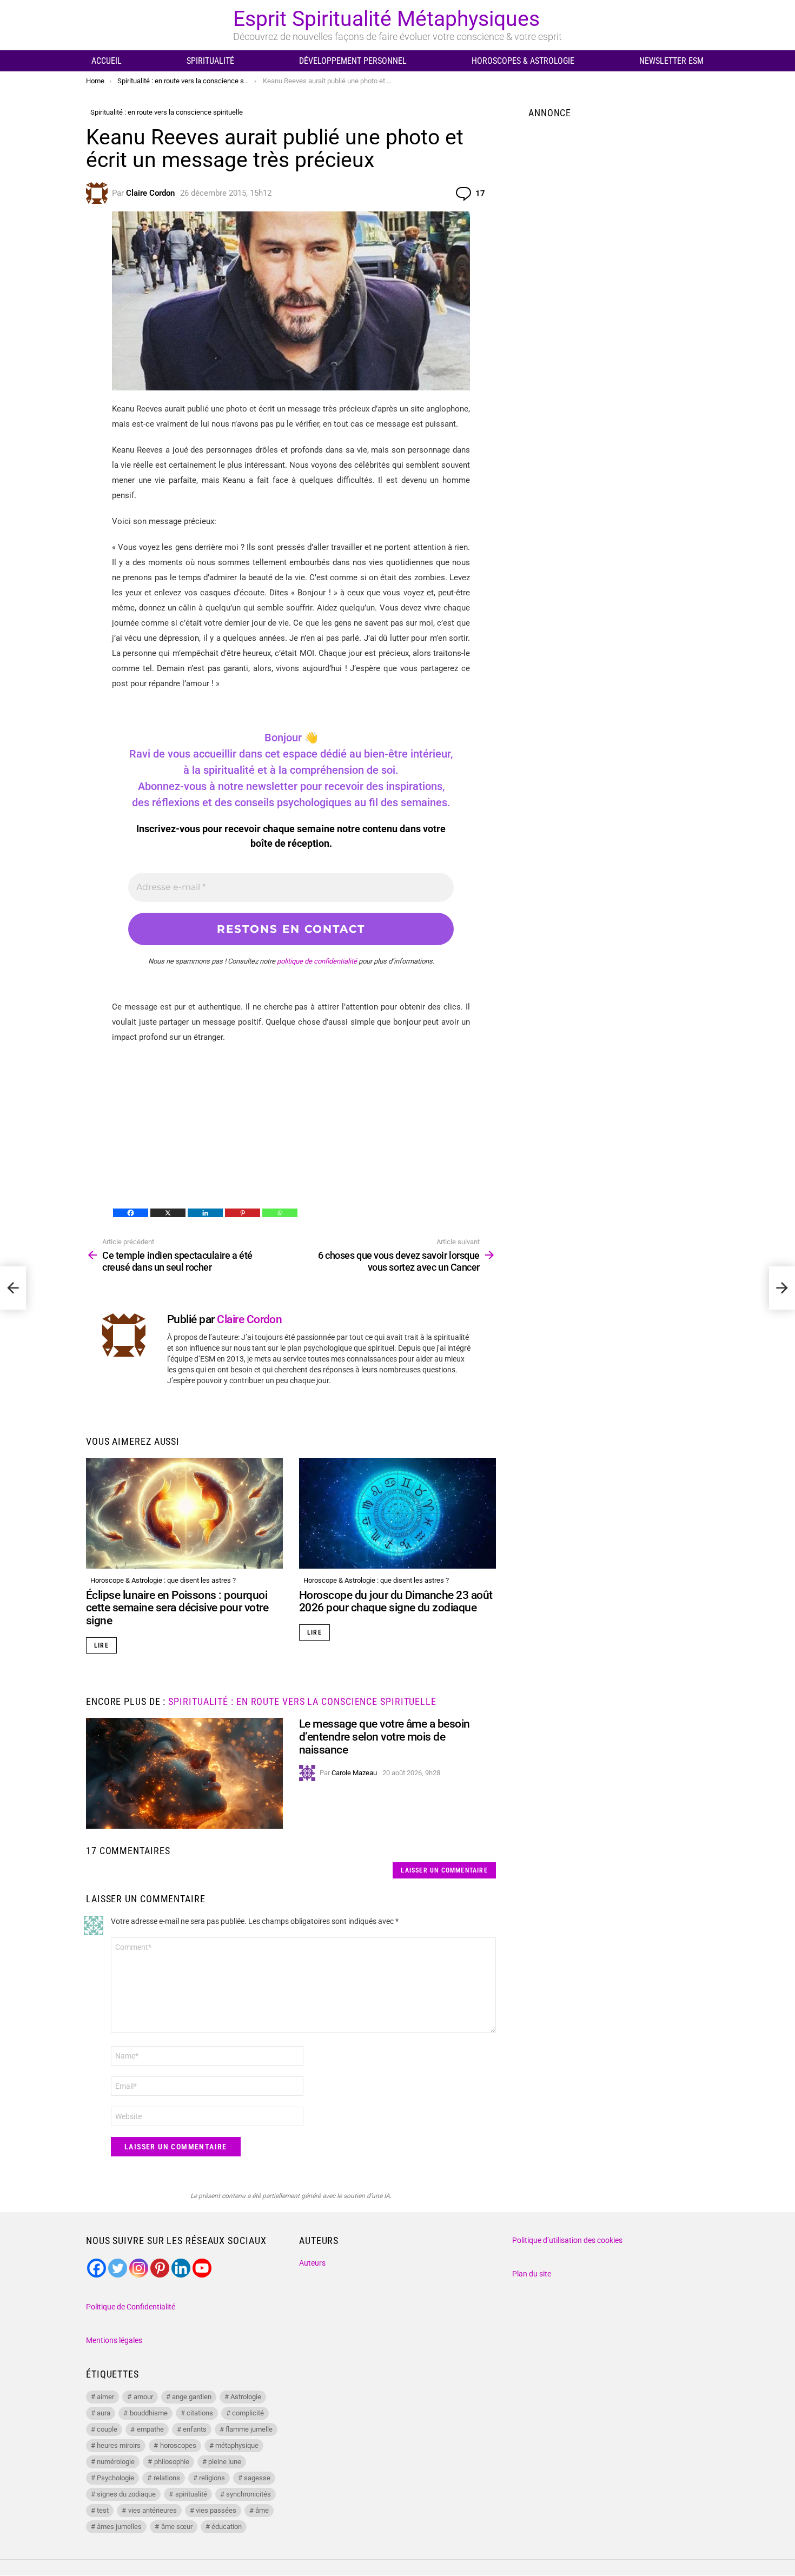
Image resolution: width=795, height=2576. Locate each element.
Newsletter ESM (671, 61)
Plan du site (532, 2274)
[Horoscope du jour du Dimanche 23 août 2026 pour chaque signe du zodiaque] (398, 1513)
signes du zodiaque (126, 2494)
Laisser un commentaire (444, 1870)
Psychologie (115, 2478)
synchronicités (249, 2494)
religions (212, 2478)
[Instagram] (139, 2268)
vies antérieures (153, 2510)
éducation (227, 2527)
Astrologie (246, 2397)
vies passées (216, 2510)
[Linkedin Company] (181, 2268)
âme (262, 2510)
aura (104, 2413)
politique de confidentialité (317, 961)
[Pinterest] (243, 1213)
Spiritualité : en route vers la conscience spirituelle (302, 1701)
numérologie (116, 2462)
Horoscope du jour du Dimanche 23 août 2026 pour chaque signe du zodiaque (396, 1602)
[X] (168, 1213)
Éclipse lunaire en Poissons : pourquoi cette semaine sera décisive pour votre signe (177, 1608)
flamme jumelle (249, 2429)
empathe (150, 2429)
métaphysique (237, 2445)
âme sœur (177, 2527)
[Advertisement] (291, 1131)
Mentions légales (114, 2340)
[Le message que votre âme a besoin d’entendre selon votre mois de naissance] (184, 1773)
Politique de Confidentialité (131, 2307)
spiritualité (191, 2494)
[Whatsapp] (280, 1213)
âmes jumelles (119, 2527)
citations (200, 2413)
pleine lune (225, 2462)
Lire (101, 1645)
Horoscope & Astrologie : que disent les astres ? (163, 1580)
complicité (248, 2413)
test (103, 2510)
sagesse (257, 2478)
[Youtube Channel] (202, 2268)
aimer (105, 2397)
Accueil (107, 61)
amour (143, 2397)
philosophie (172, 2462)
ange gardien (192, 2397)
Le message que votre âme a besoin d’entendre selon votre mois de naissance (385, 1737)
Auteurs (312, 2263)
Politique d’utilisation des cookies (567, 2240)
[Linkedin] (205, 1213)
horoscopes (178, 2445)
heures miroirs (119, 2445)
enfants (195, 2429)
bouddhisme (149, 2413)
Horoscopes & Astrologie (523, 61)
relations (167, 2478)
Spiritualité (210, 61)
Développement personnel (353, 61)
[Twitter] (118, 2268)
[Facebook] (131, 1213)
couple (107, 2429)
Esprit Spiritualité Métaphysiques (386, 19)
